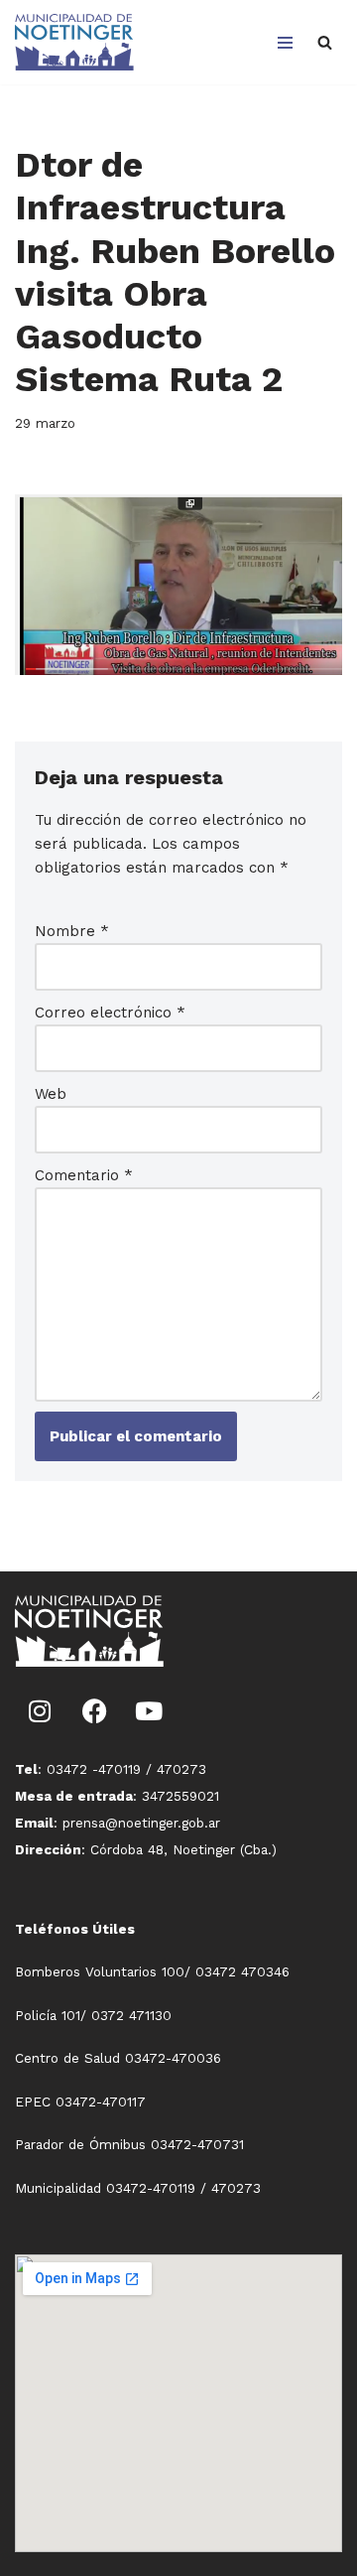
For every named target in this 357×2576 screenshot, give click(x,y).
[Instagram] (40, 1711)
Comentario (84, 1175)
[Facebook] (94, 1711)
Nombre (72, 931)
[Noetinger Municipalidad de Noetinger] (74, 42)
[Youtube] (149, 1711)
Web (51, 1094)
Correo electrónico (110, 1013)
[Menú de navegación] (285, 43)
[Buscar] (325, 42)
